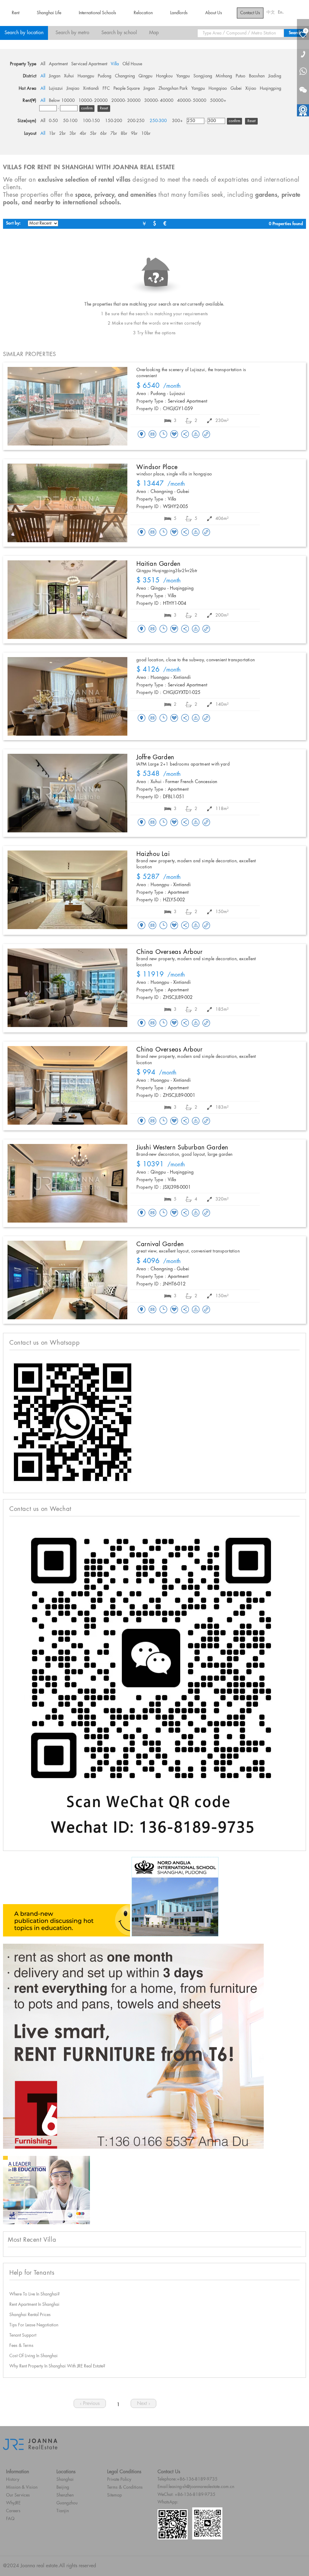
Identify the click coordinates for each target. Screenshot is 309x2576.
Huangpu (86, 76)
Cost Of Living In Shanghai (33, 2356)
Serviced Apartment (89, 64)
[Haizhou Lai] (67, 890)
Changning (125, 76)
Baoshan (257, 76)
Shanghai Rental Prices (30, 2315)
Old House (132, 64)
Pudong (105, 76)
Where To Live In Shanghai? (35, 2294)
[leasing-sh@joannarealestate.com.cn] (152, 435)
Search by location (24, 33)
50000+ (218, 101)
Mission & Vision (22, 2487)
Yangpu (183, 76)
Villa (115, 64)
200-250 (136, 121)
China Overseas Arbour (170, 952)
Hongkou (164, 76)
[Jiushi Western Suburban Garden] (67, 1183)
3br (73, 134)
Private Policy (119, 2480)
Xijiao (251, 89)
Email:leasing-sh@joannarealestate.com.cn (196, 2487)
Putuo (241, 76)
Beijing (63, 2487)
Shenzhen (65, 2495)
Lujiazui (56, 89)
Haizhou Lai (153, 854)
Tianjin (63, 2511)
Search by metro (72, 33)
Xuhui (69, 76)
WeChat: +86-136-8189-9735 (186, 2495)
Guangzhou (67, 2503)
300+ (177, 121)
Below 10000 (62, 101)
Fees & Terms (21, 2346)
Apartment (58, 64)
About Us (214, 13)
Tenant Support (23, 2335)
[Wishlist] (174, 434)
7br (114, 134)
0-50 (53, 121)
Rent (16, 13)
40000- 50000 (192, 101)
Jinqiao (73, 89)
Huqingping (271, 89)
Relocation (143, 13)
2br (62, 134)
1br (52, 134)
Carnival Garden (160, 1244)
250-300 (158, 121)
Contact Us (250, 13)
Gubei (236, 89)
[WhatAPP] (303, 72)
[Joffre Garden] (67, 793)
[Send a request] (163, 435)
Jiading (275, 76)
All (43, 64)
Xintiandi (91, 89)
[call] (303, 54)
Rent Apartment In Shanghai (34, 2305)
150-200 (114, 121)
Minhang (224, 76)
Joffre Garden (155, 757)
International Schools (97, 13)
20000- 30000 (126, 101)
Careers (13, 2511)
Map (154, 33)
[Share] (185, 435)
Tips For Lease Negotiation (34, 2325)
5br (93, 134)
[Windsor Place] (67, 503)
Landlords (179, 13)
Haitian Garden (158, 564)
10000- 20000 (93, 101)
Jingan (55, 76)
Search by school (119, 33)
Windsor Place (157, 467)
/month (159, 386)
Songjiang (203, 76)
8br (124, 134)
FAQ (10, 2519)
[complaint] (196, 435)
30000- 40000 (159, 101)
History (13, 2480)
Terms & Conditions (125, 2487)
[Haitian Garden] (67, 600)
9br (134, 134)
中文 (271, 12)
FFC (106, 89)
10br (146, 134)
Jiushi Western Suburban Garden (182, 1148)
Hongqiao (218, 89)
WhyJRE (13, 2503)
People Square (127, 89)
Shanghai (65, 2480)
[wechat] (303, 86)
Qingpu (145, 76)
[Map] (142, 435)
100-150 (91, 121)
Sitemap (115, 2495)
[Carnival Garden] (67, 1280)
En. (281, 12)
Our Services (18, 2495)
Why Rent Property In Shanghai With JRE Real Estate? (57, 2366)
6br (104, 134)
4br (83, 134)
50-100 (70, 121)
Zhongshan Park (173, 89)
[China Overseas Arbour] (67, 988)
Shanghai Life (49, 13)
